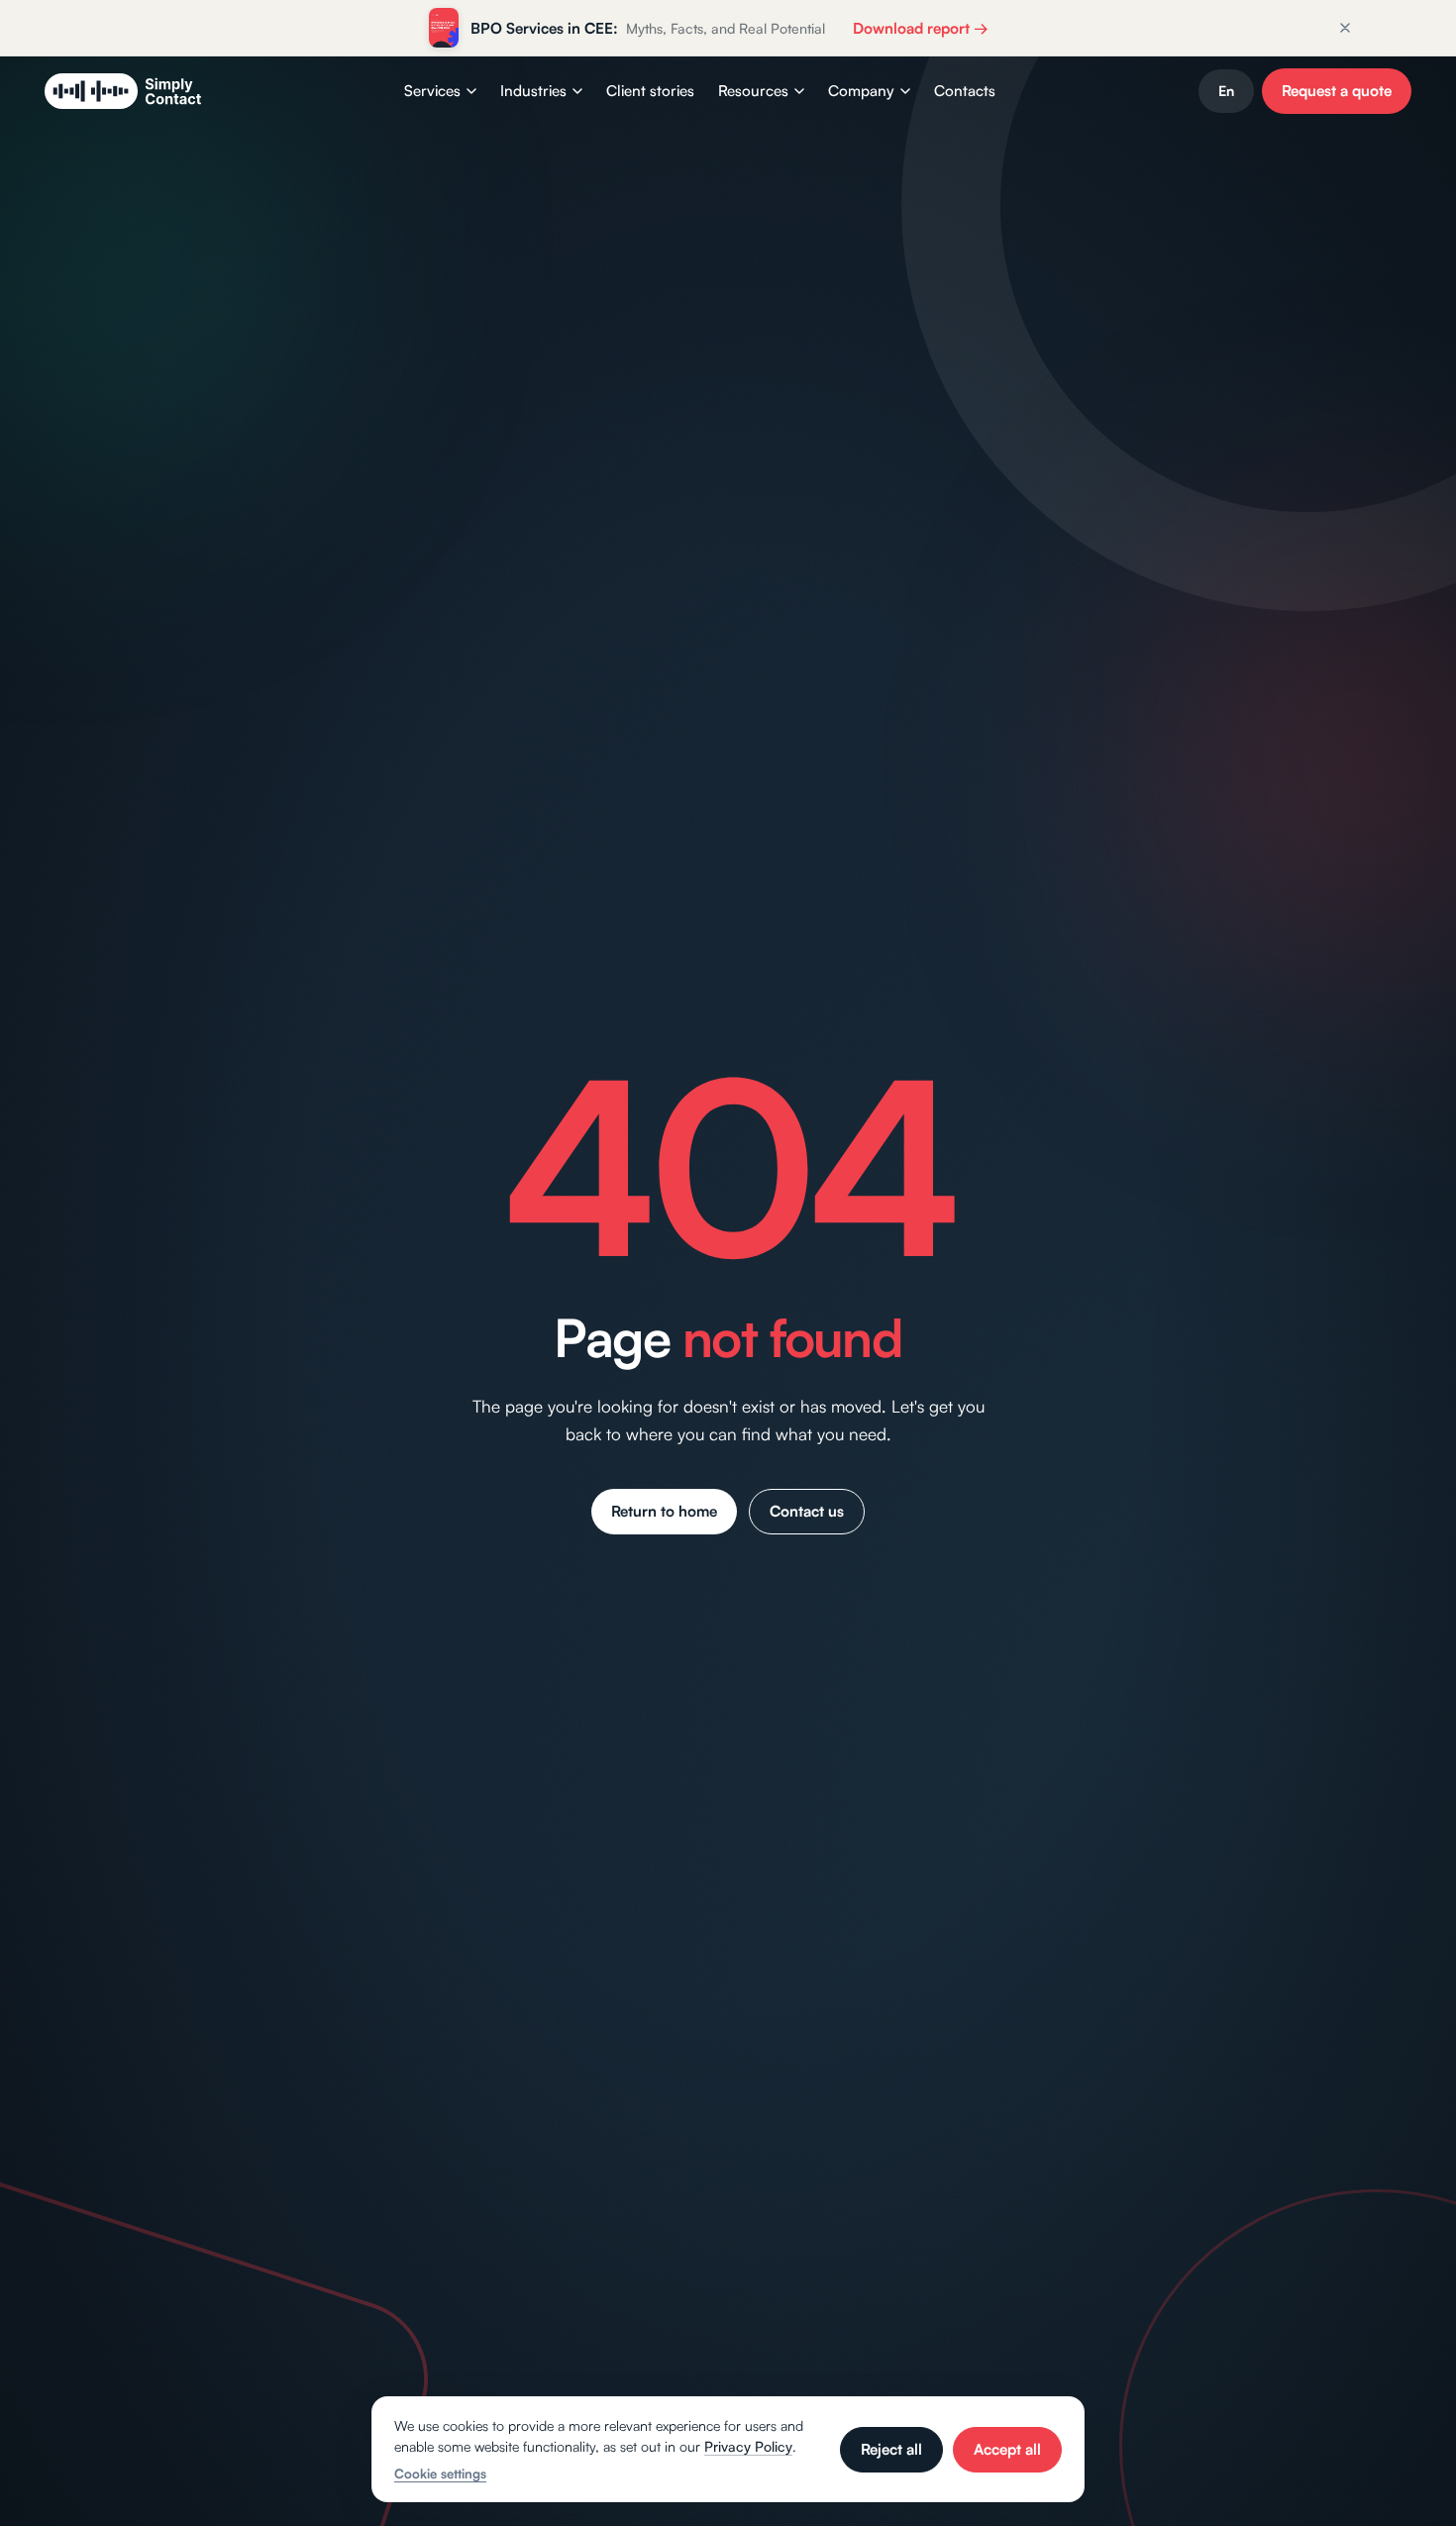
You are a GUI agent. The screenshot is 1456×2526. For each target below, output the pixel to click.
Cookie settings (440, 2473)
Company (861, 91)
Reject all (891, 2449)
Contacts (965, 91)
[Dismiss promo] (1345, 28)
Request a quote (1337, 91)
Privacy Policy (748, 2446)
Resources (753, 91)
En (1226, 91)
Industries (533, 91)
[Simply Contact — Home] (123, 91)
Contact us (807, 1511)
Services (432, 91)
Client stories (650, 91)
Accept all (1007, 2449)
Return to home (664, 1511)
